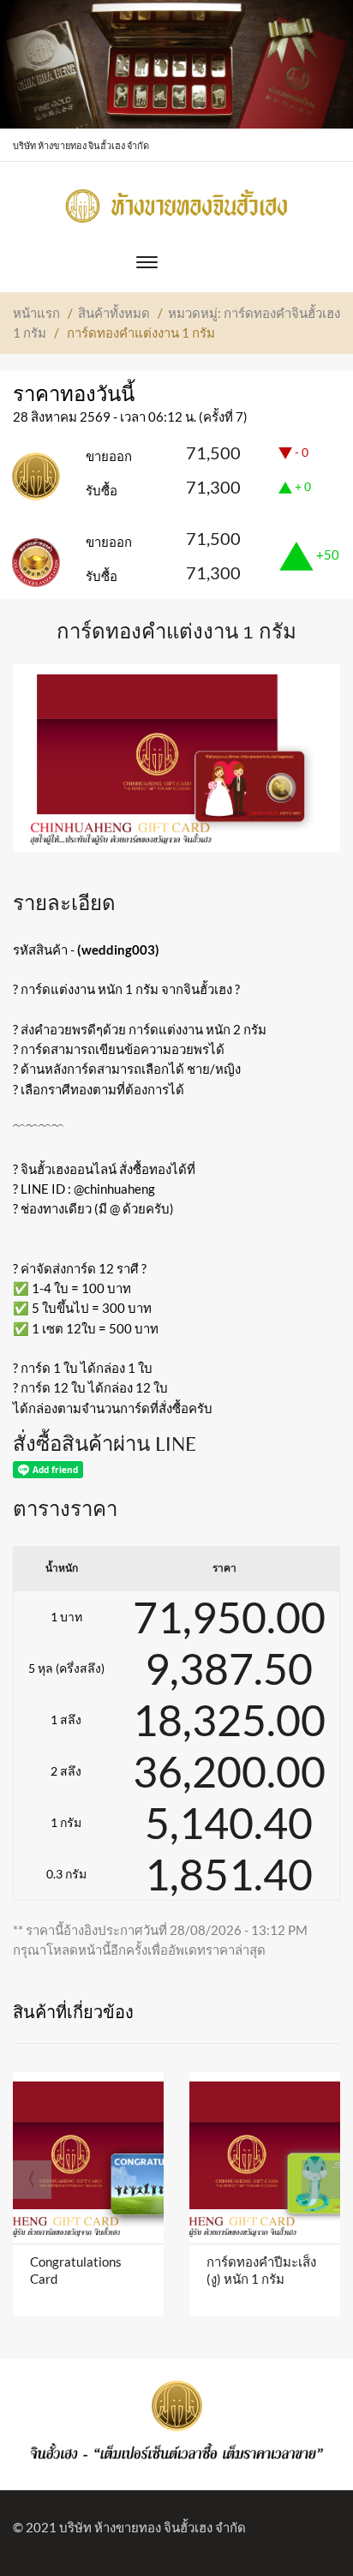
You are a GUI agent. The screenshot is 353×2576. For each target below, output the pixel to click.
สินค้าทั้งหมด (114, 313)
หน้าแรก (36, 313)
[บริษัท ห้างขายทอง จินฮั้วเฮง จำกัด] (176, 201)
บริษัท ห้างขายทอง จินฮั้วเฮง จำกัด (153, 2527)
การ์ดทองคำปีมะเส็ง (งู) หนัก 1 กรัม (261, 2270)
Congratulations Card (76, 2270)
